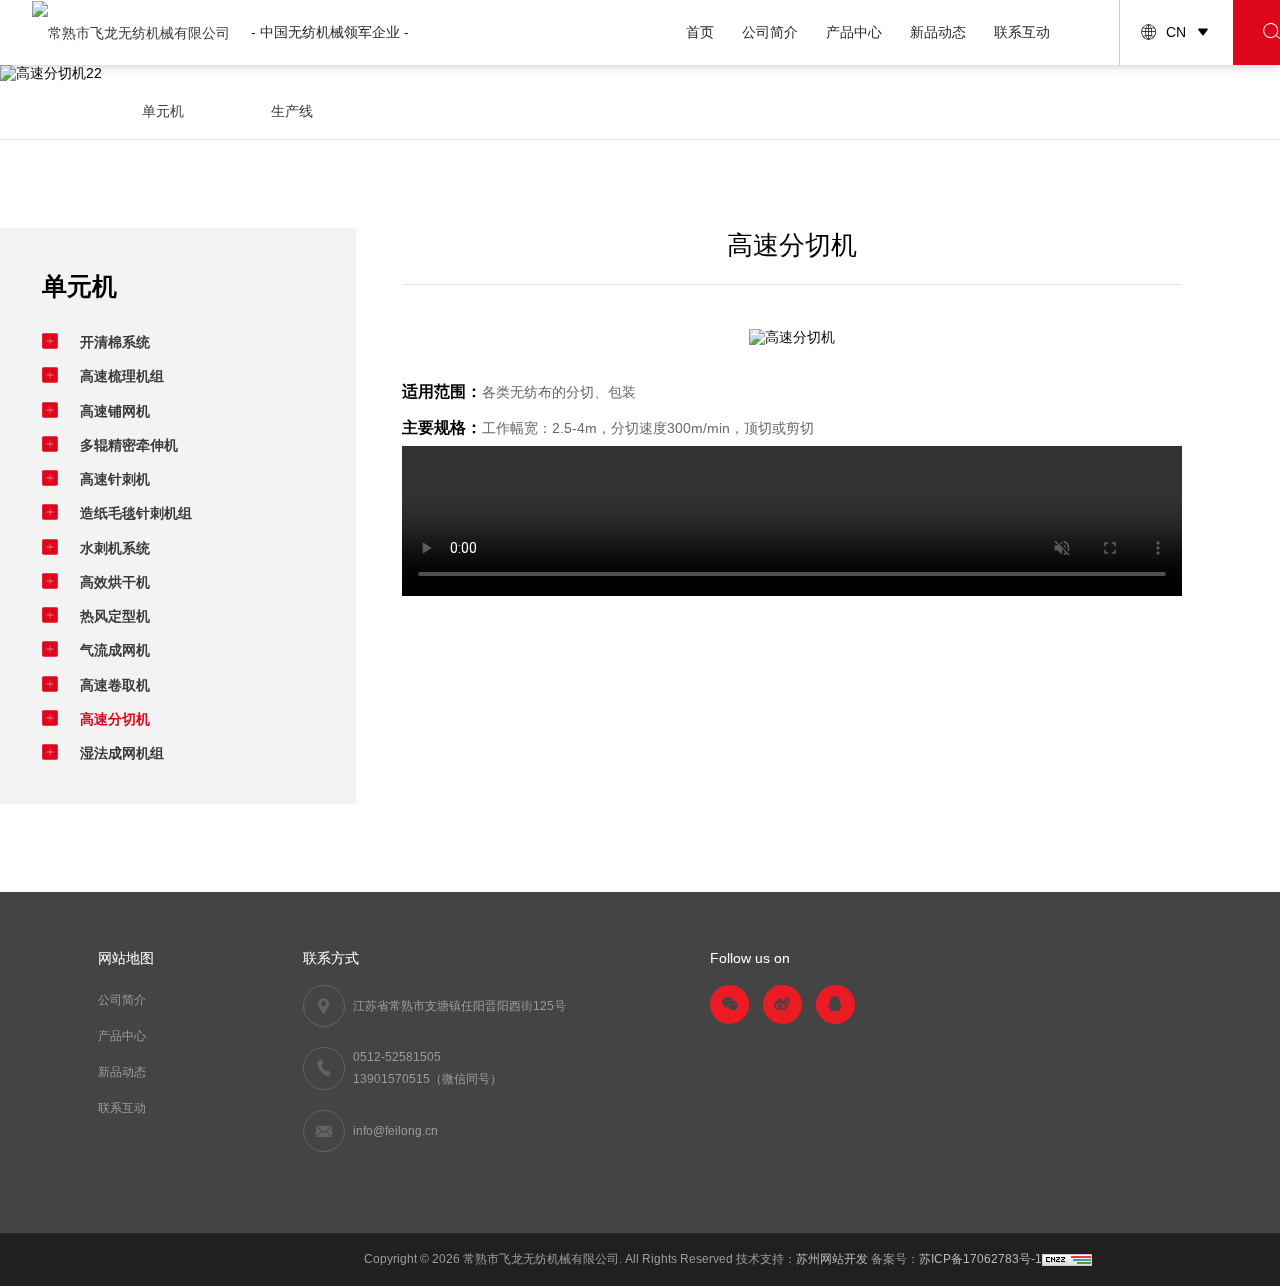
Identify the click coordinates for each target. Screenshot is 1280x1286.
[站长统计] (1067, 1259)
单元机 (163, 111)
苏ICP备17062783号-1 (980, 1259)
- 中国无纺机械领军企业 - (330, 32)
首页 (700, 32)
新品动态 (938, 32)
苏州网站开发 (832, 1259)
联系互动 (1022, 32)
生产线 (292, 111)
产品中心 (854, 32)
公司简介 (770, 32)
